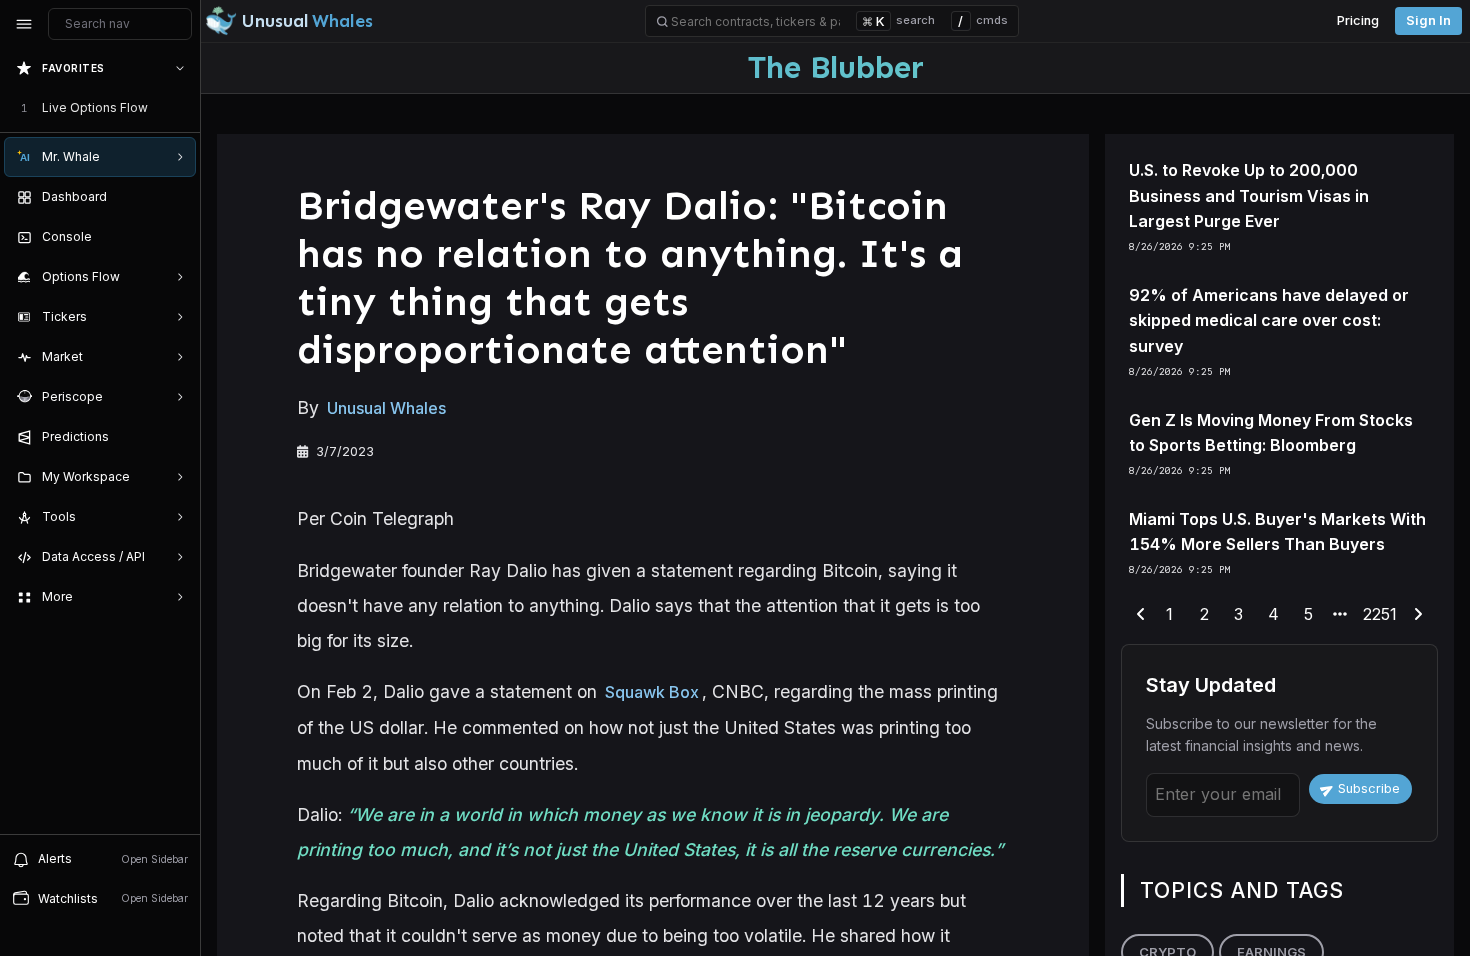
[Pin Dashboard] (176, 197)
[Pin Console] (176, 237)
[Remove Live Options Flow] (182, 108)
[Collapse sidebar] (24, 24)
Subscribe (1369, 788)
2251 (1380, 614)
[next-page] (1418, 615)
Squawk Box (652, 692)
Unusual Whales (386, 408)
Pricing (1358, 20)
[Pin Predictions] (176, 437)
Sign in (1428, 20)
